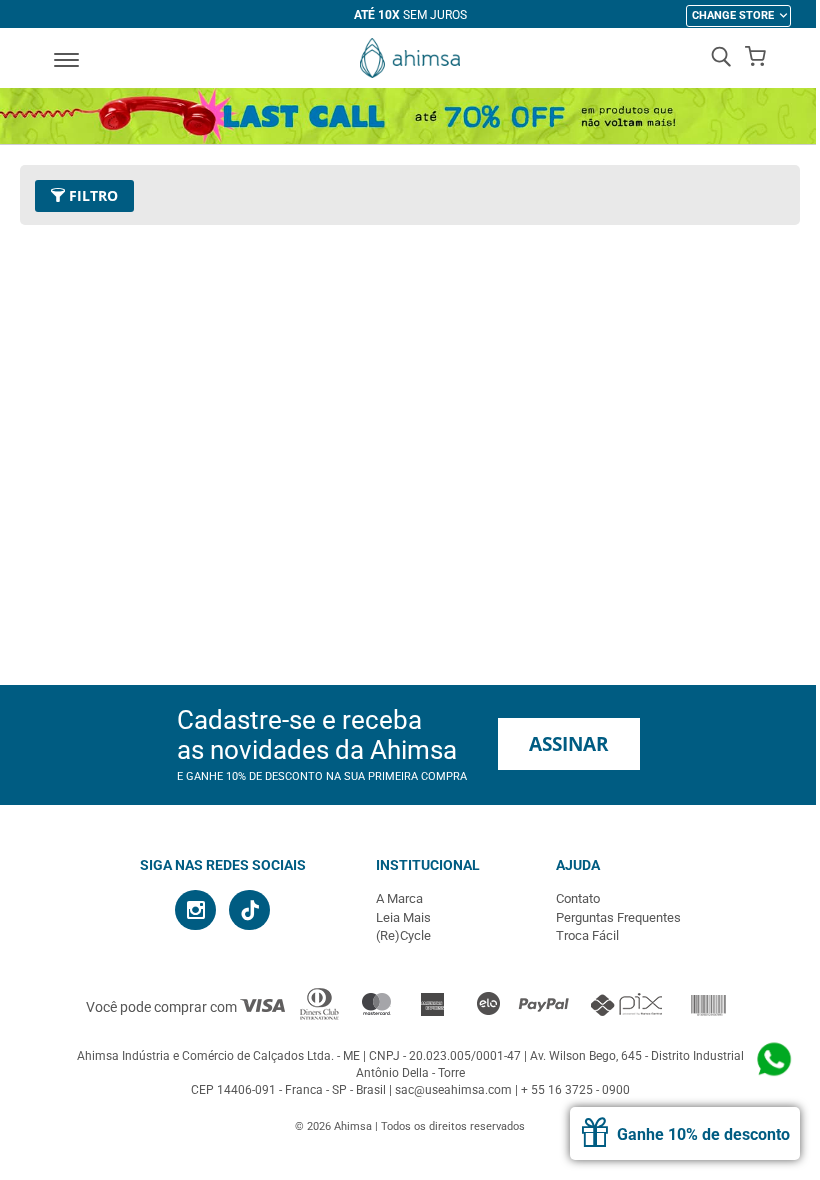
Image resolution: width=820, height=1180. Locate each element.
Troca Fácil (587, 935)
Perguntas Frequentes (618, 917)
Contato (578, 898)
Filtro (91, 195)
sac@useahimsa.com (453, 1090)
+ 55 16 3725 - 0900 (575, 1090)
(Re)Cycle (403, 935)
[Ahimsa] (410, 58)
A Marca (399, 898)
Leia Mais (403, 917)
